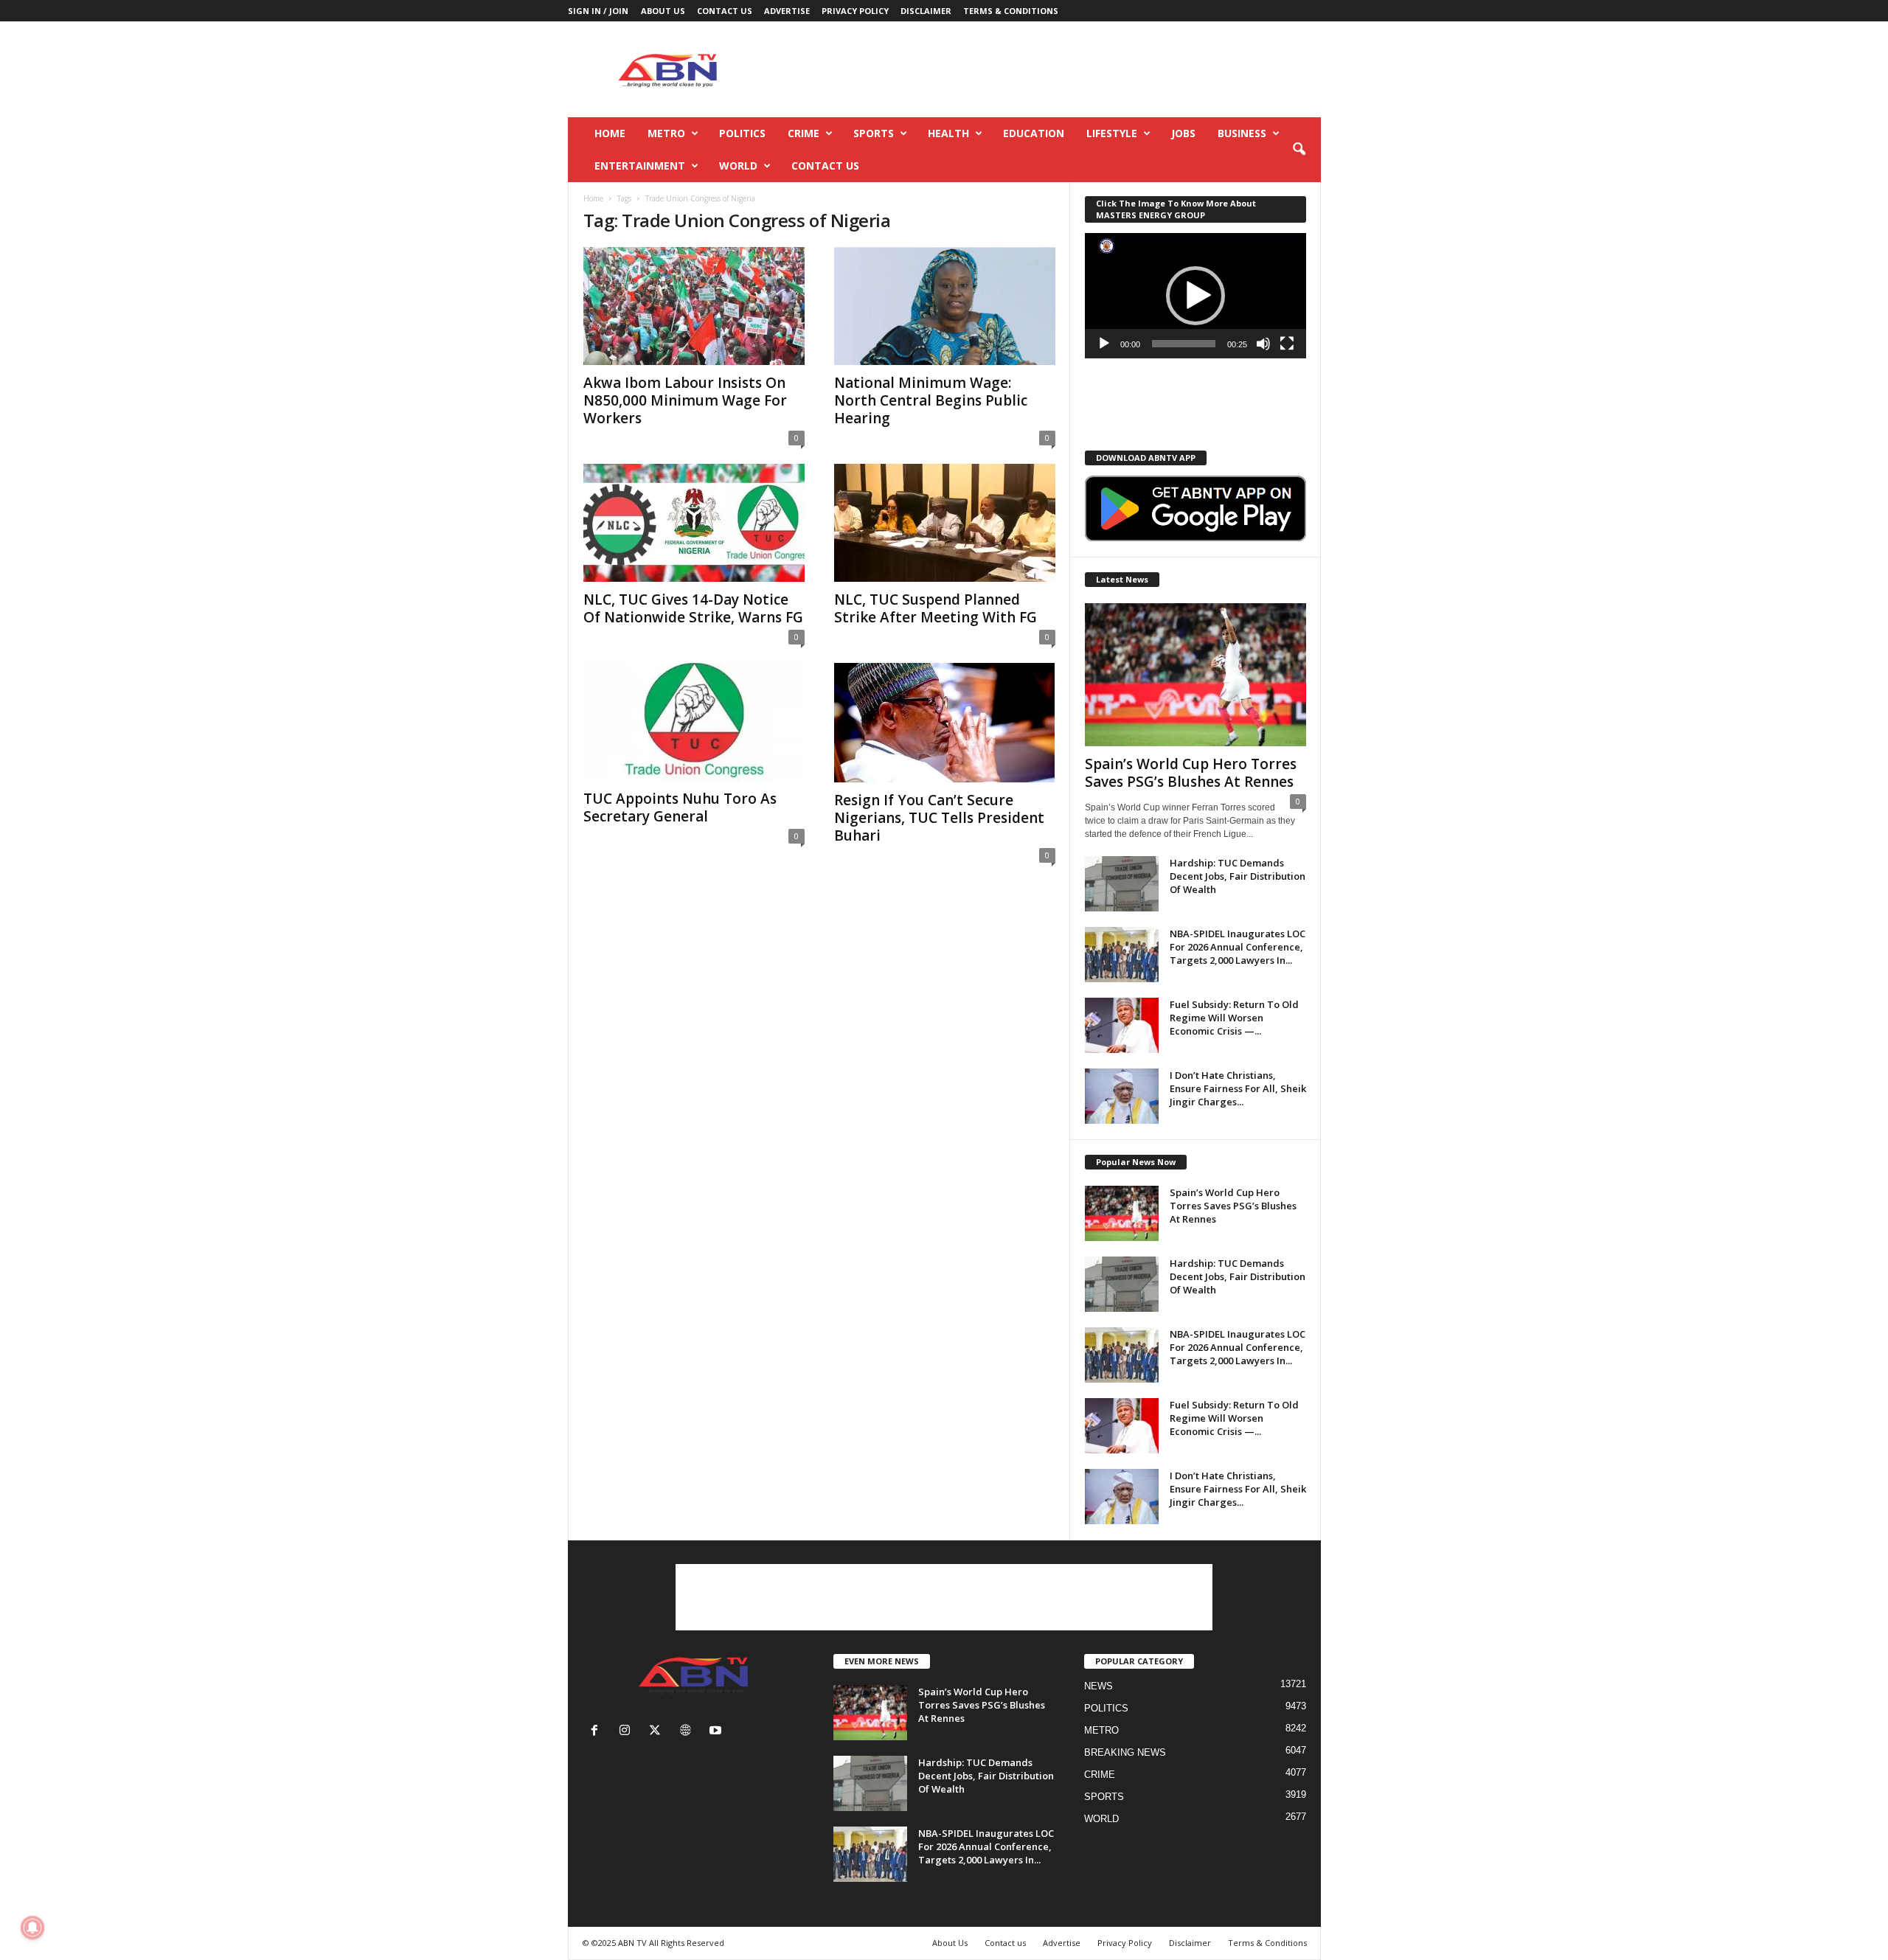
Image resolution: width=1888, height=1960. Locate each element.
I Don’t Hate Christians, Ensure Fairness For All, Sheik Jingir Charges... (1238, 1088)
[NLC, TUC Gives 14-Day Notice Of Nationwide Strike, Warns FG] (694, 523)
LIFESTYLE (1112, 133)
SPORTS (874, 133)
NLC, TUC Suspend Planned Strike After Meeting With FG (936, 608)
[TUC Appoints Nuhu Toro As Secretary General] (694, 722)
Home (610, 133)
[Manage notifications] (32, 1928)
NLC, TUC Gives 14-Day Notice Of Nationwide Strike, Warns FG (693, 608)
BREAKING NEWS (1125, 1752)
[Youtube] (717, 1732)
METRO (666, 133)
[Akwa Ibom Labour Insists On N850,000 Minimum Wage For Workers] (694, 306)
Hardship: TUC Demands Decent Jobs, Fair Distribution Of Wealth (1238, 876)
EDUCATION (1034, 133)
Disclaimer (926, 11)
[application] (1195, 296)
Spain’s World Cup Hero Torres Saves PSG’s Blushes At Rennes (1191, 773)
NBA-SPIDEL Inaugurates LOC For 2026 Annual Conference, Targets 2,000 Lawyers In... (1238, 947)
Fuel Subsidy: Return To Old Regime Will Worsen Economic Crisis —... (1234, 1018)
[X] (658, 1732)
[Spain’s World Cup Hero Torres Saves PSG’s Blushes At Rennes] (1195, 675)
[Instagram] (628, 1732)
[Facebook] (598, 1732)
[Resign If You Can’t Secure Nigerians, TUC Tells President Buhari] (945, 723)
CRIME (804, 133)
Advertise (787, 11)
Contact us (725, 11)
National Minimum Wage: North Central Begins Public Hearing (931, 400)
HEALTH (948, 133)
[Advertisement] (1052, 69)
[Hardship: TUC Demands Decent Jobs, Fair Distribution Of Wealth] (1122, 884)
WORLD (738, 166)
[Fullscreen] (1287, 344)
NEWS (1099, 1686)
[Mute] (1263, 344)
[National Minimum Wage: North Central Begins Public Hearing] (945, 306)
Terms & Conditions (1011, 11)
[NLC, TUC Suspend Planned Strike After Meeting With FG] (945, 523)
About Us (663, 11)
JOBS (1183, 133)
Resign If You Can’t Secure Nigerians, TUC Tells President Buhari (939, 818)
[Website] (688, 1732)
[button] (1299, 150)
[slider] (1184, 344)
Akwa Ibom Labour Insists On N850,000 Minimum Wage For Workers (685, 400)
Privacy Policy (855, 11)
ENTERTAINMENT (640, 166)
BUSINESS (1242, 133)
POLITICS (742, 133)
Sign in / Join (598, 11)
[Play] (1104, 344)
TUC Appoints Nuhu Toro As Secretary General (680, 807)
